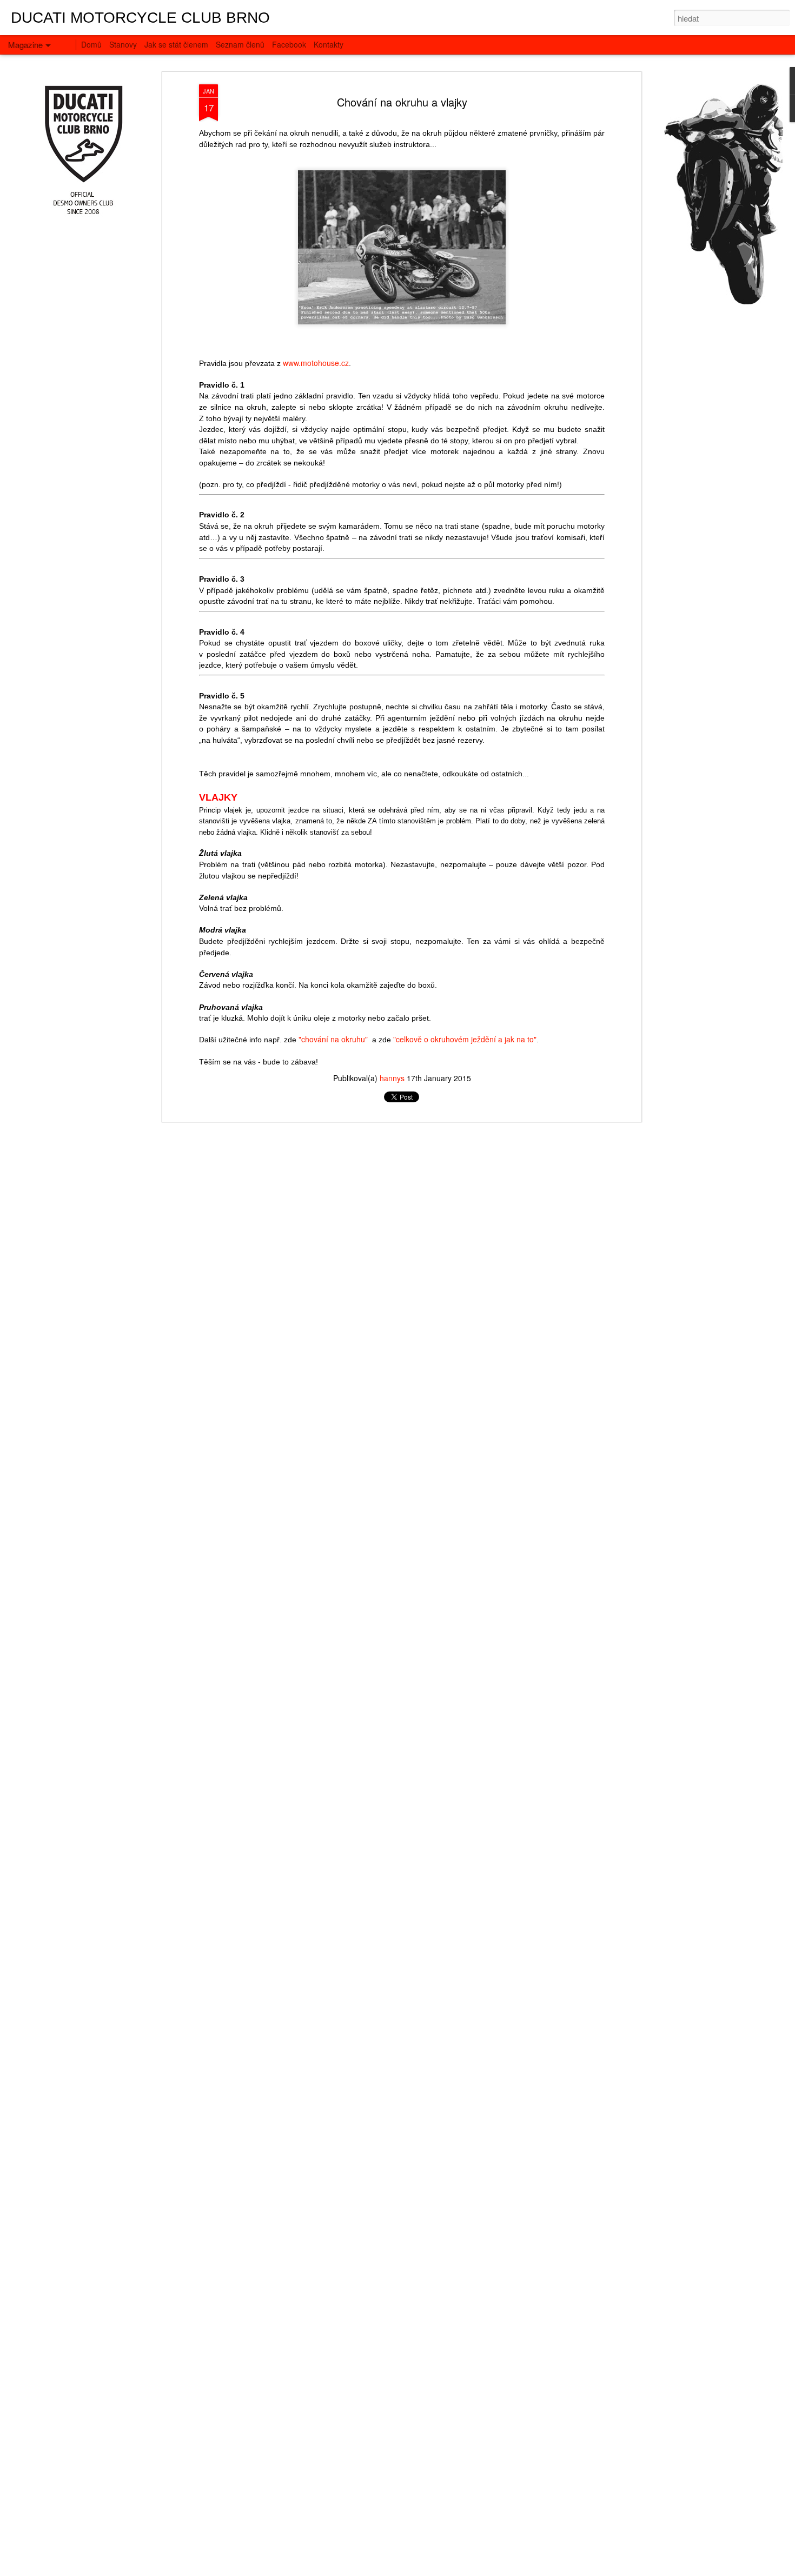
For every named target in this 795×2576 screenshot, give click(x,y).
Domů (91, 44)
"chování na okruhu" (333, 1039)
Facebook (289, 44)
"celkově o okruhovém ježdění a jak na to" (465, 1039)
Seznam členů (240, 44)
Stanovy (123, 44)
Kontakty (329, 44)
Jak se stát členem (176, 44)
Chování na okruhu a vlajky (402, 102)
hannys (392, 1078)
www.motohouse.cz (316, 363)
